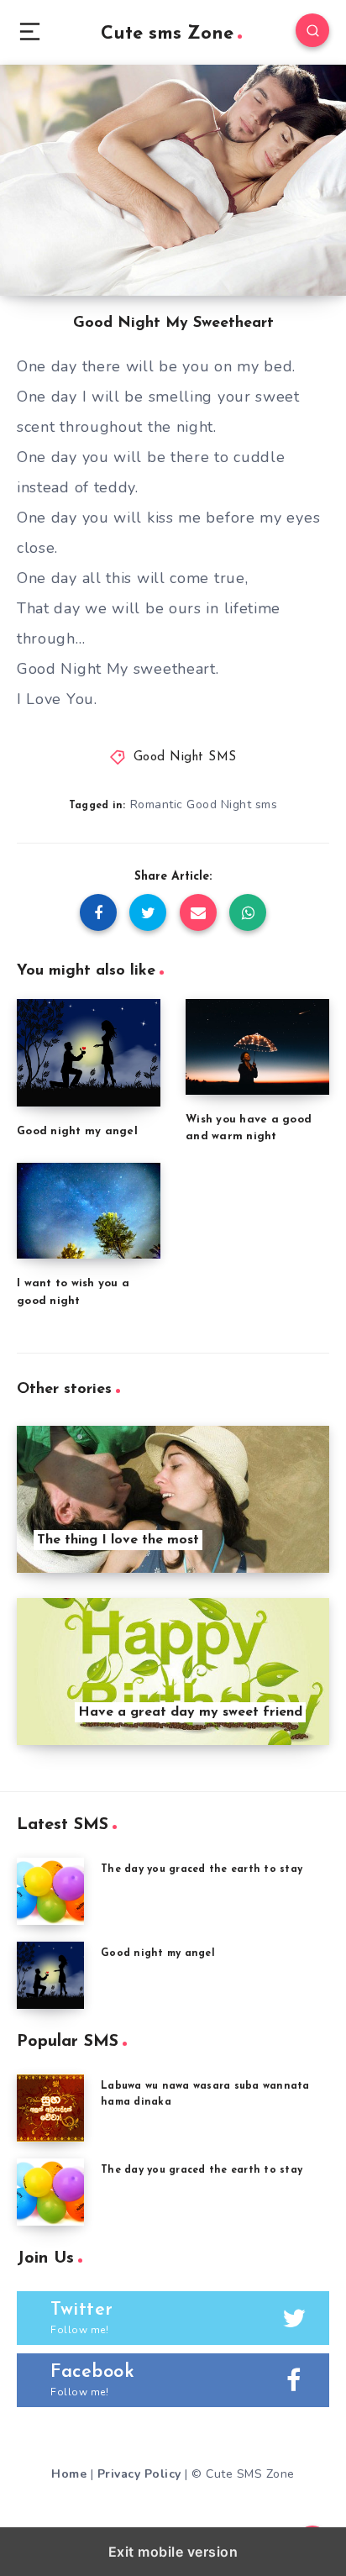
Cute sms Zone (167, 34)
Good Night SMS (185, 757)
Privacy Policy (139, 2474)
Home (69, 2474)
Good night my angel (77, 1131)
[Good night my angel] (50, 1975)
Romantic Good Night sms (204, 804)
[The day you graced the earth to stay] (50, 1891)
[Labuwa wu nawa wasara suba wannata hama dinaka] (50, 2108)
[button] (30, 31)
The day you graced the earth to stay (202, 1869)
